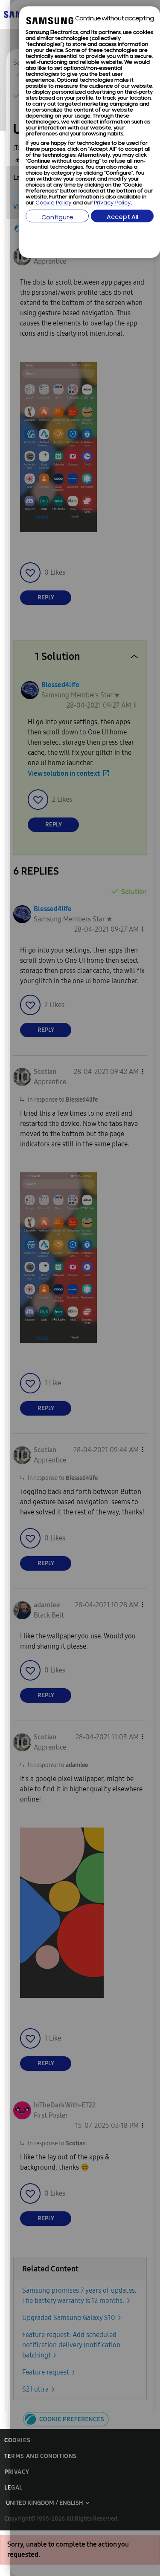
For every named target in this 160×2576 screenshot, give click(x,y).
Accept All (122, 217)
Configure (57, 218)
